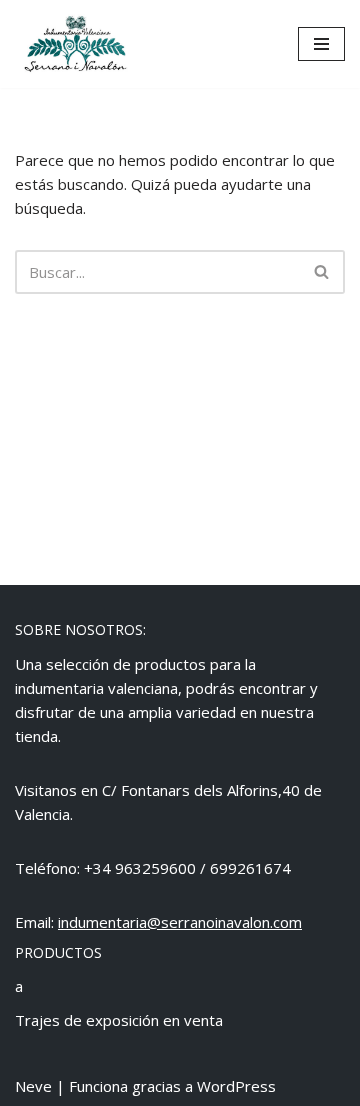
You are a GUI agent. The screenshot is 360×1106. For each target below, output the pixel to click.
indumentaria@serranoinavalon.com (180, 922)
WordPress (236, 1086)
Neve (33, 1086)
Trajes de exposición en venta (119, 1020)
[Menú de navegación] (321, 44)
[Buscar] (322, 272)
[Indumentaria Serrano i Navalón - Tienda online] (75, 44)
